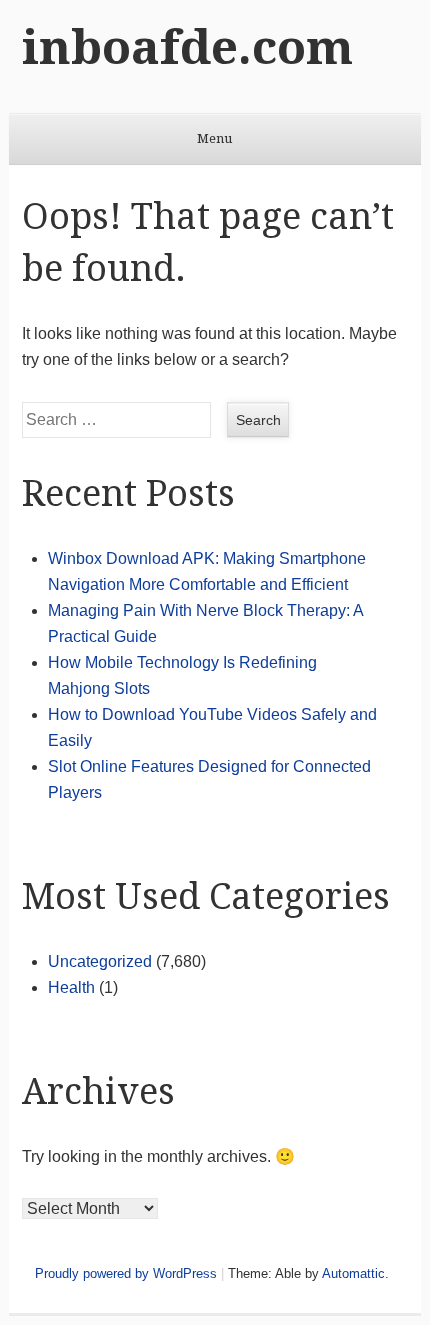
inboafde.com (187, 47)
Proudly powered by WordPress (126, 1273)
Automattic (353, 1273)
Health (71, 987)
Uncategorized (100, 961)
